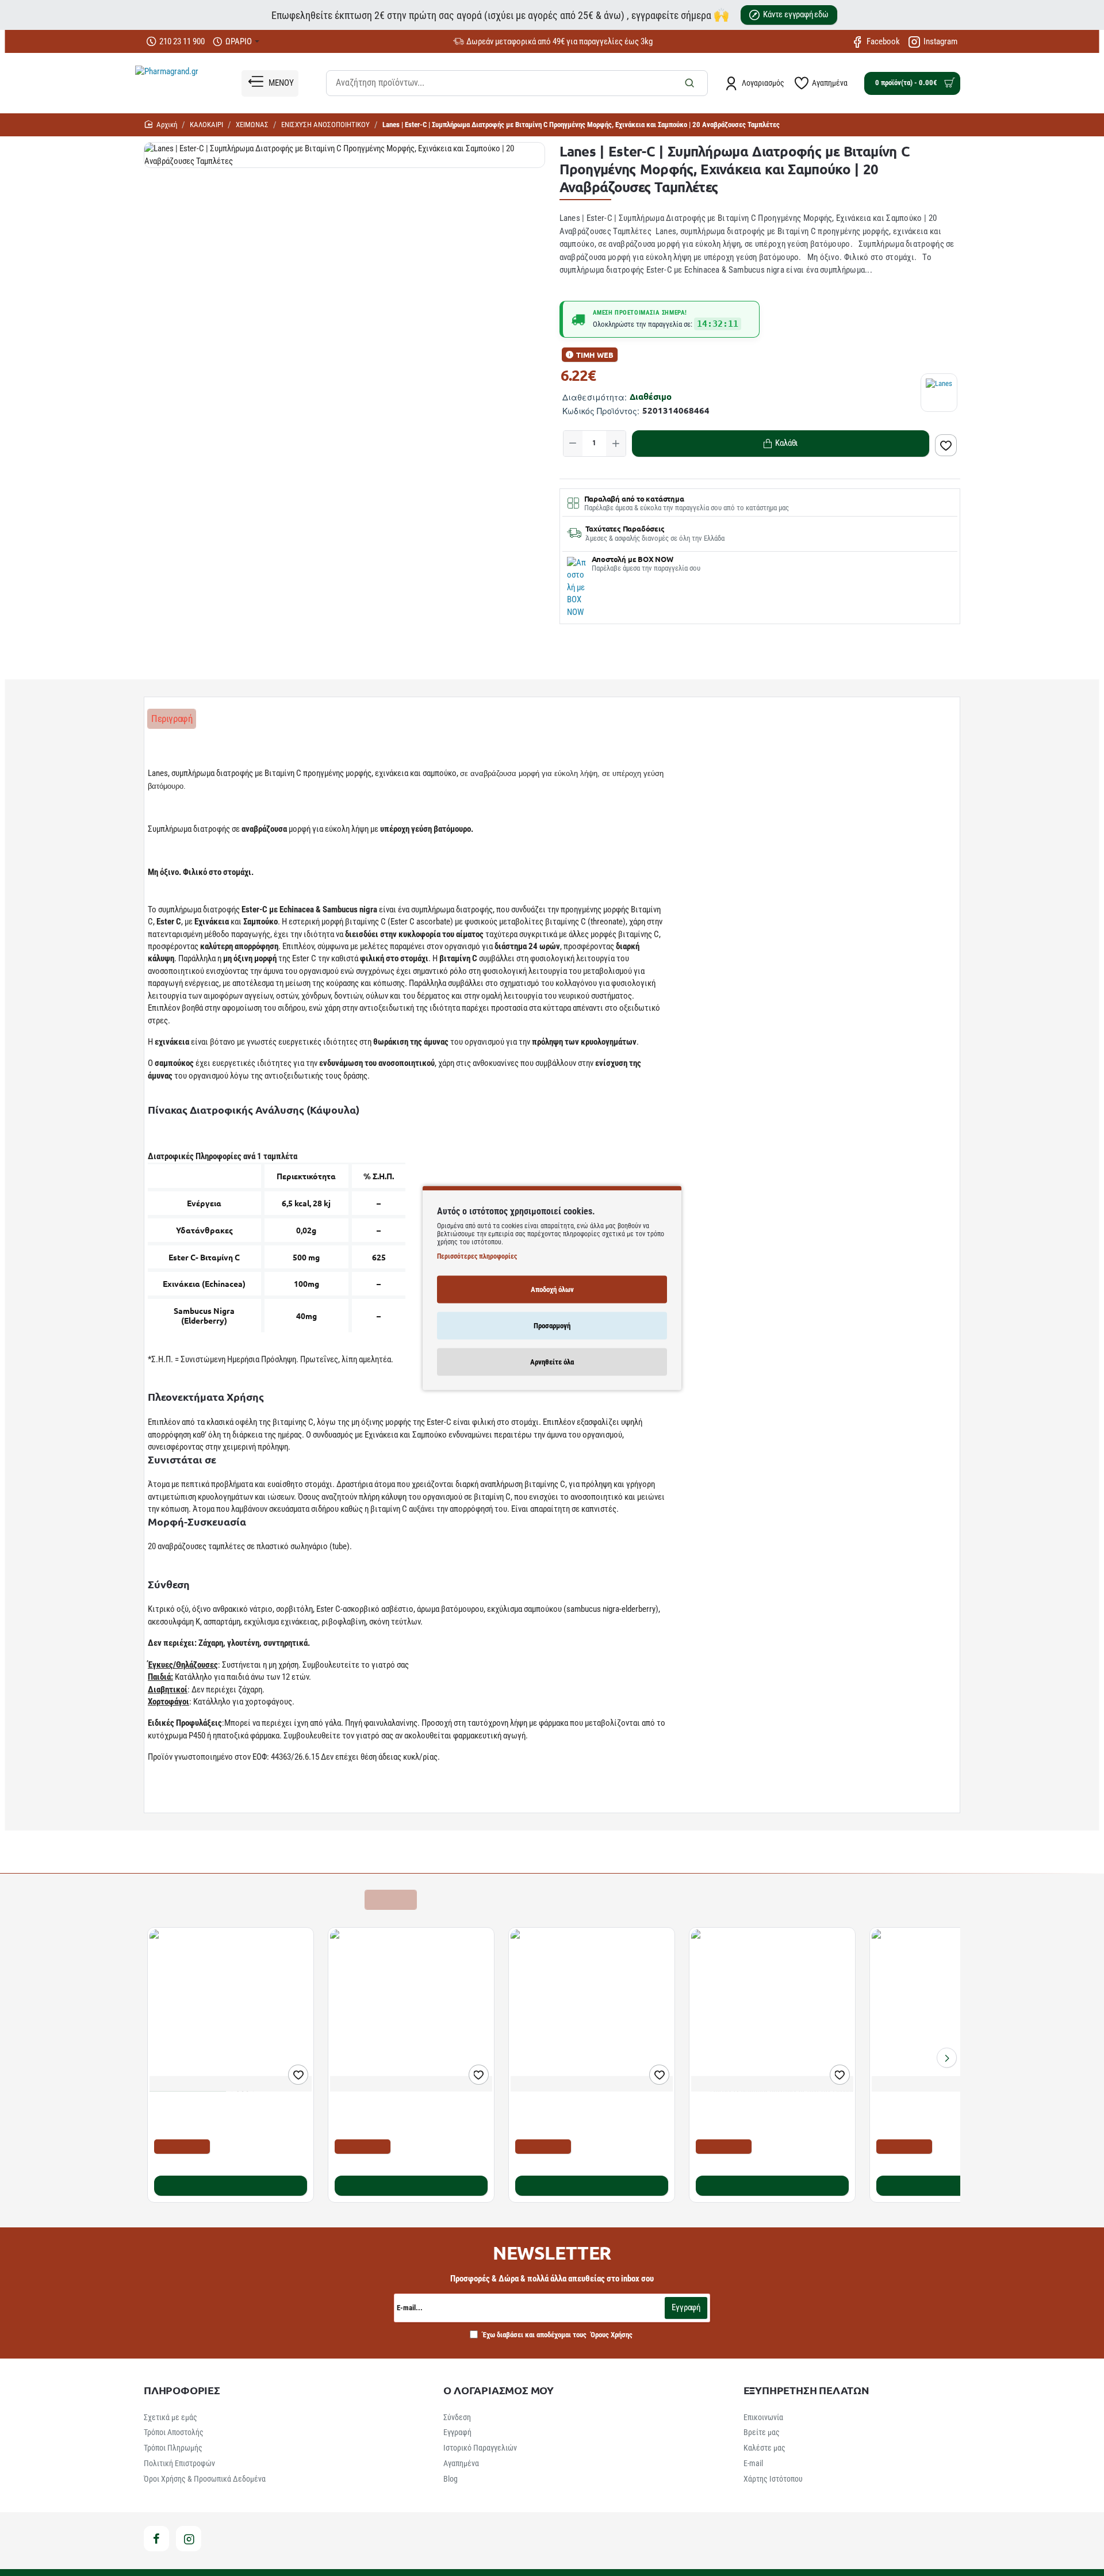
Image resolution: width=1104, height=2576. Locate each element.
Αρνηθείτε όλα (552, 1361)
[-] (573, 444)
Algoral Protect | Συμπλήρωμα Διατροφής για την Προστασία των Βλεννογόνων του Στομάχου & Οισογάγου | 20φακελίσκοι (225, 2116)
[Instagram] (189, 2539)
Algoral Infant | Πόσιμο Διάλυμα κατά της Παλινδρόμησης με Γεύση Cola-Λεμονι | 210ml (765, 2116)
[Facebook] (156, 2539)
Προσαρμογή (552, 1325)
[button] (781, 444)
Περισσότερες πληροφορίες (477, 1256)
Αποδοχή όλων (552, 1289)
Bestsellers (253, 1899)
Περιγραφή (172, 718)
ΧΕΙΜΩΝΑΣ (252, 125)
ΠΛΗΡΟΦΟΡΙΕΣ (182, 2390)
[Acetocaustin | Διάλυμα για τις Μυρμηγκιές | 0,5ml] (592, 2011)
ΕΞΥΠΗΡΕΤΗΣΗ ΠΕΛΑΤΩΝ (806, 2390)
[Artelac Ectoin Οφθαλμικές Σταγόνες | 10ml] (953, 2011)
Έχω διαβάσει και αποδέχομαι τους (557, 2335)
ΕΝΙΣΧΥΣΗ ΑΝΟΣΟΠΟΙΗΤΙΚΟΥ (325, 125)
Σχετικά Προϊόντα (184, 1899)
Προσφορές (390, 1899)
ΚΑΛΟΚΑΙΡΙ (206, 125)
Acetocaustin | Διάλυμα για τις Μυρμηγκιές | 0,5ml (591, 2110)
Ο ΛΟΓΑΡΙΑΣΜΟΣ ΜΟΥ (499, 2390)
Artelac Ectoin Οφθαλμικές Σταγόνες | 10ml (951, 2104)
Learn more (170, 1802)
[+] (616, 444)
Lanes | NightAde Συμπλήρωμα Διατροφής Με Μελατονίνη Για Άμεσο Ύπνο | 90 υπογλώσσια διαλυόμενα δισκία (406, 2116)
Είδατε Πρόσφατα (321, 1899)
